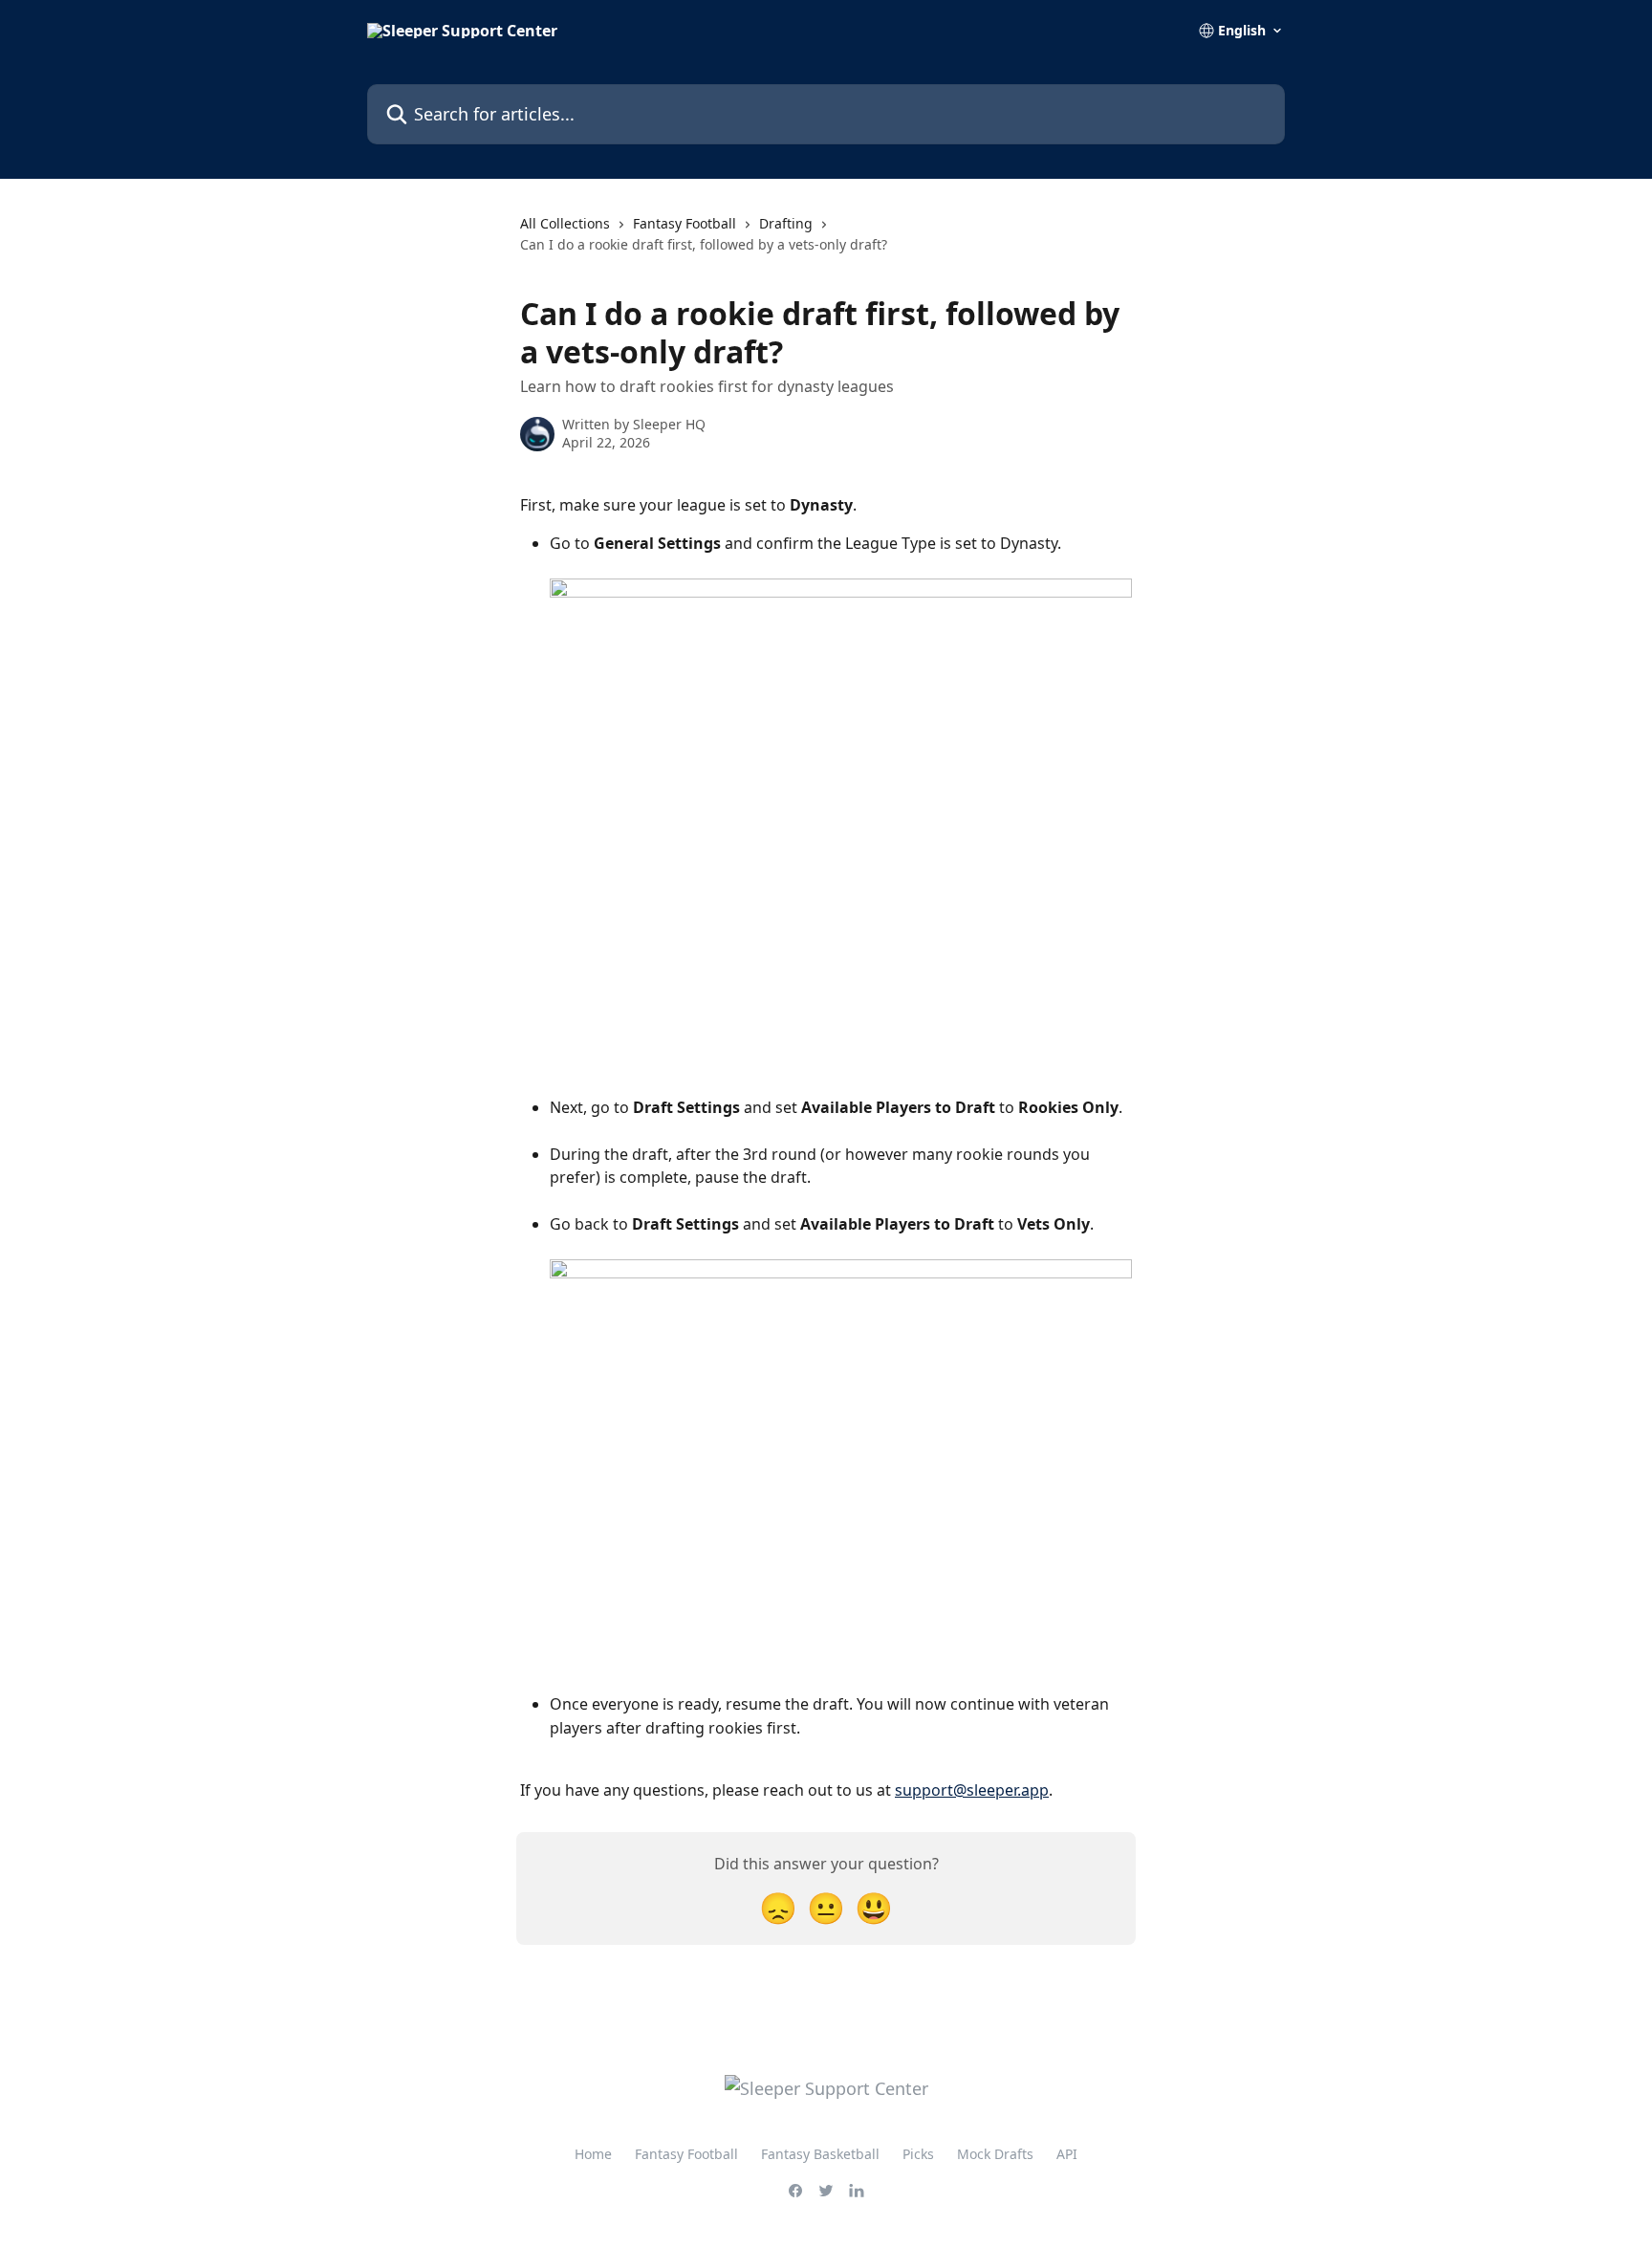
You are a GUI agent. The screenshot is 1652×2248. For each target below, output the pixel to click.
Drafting (786, 223)
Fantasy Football (685, 223)
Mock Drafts (995, 2154)
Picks (918, 2154)
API (1067, 2154)
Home (593, 2154)
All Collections (565, 223)
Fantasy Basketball (820, 2154)
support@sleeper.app (972, 1790)
